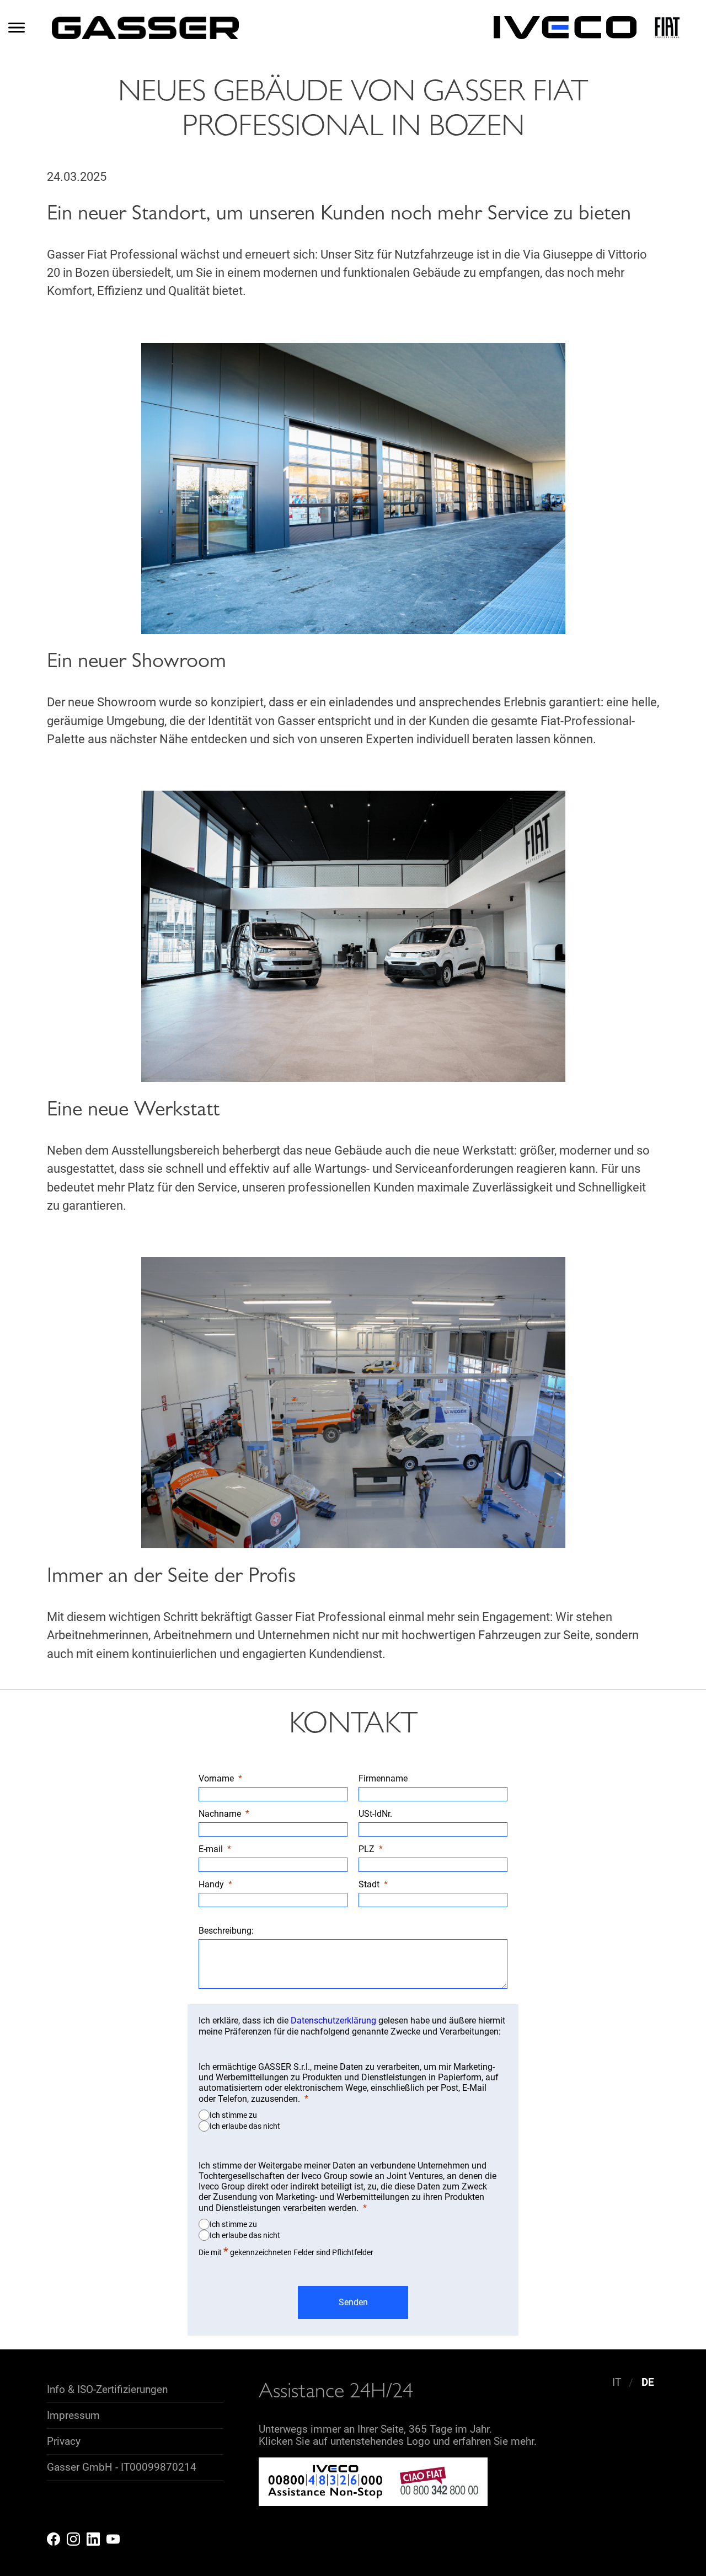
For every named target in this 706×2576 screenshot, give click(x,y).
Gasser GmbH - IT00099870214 (122, 2467)
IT (617, 2383)
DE (648, 2383)
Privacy (64, 2441)
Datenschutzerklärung (333, 2020)
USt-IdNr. (376, 1814)
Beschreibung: (226, 1931)
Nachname (220, 1814)
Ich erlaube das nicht (245, 2126)
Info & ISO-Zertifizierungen (107, 2390)
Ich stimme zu (233, 2115)
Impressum (73, 2416)
